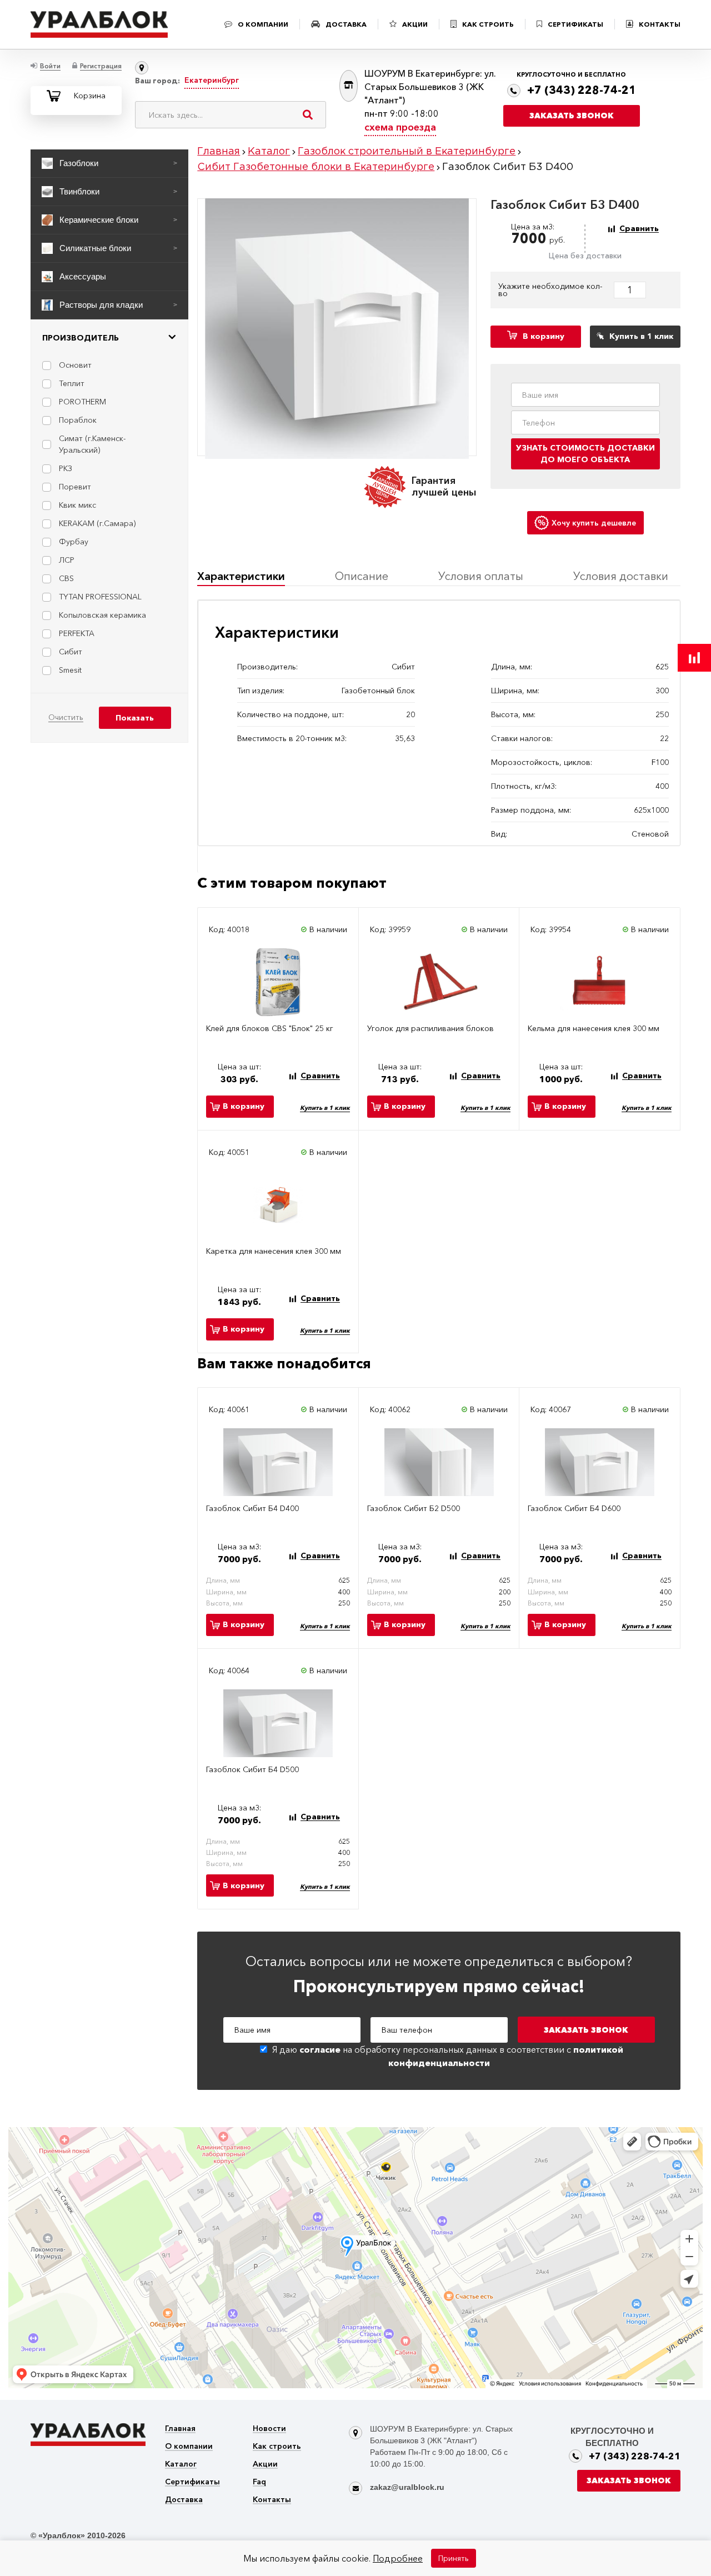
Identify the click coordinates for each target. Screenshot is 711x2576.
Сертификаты (192, 2482)
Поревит (75, 487)
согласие (320, 2049)
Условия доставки (621, 576)
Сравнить (639, 229)
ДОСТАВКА (346, 24)
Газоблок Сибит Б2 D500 (414, 1509)
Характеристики (241, 576)
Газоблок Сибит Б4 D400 (252, 1509)
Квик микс (77, 505)
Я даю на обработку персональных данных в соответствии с (448, 2056)
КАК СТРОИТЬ (488, 24)
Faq (259, 2482)
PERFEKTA (77, 633)
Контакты (272, 2500)
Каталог (181, 2465)
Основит (75, 365)
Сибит (71, 652)
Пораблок (78, 420)
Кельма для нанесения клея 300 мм (594, 1029)
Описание (362, 576)
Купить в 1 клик (325, 1108)
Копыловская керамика (102, 615)
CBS (66, 578)
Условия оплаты (481, 576)
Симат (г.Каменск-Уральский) (92, 444)
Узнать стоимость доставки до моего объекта (585, 454)
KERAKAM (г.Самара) (97, 523)
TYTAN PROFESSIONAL (100, 597)
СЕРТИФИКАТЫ (575, 24)
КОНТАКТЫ (660, 24)
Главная (180, 2429)
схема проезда (400, 127)
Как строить (277, 2447)
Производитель (81, 338)
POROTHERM (82, 402)
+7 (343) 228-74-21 (582, 90)
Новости (269, 2429)
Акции (265, 2465)
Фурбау (74, 542)
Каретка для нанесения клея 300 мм (274, 1251)
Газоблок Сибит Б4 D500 (252, 1770)
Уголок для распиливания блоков (430, 1029)
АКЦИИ (415, 24)
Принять (454, 2558)
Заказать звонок (572, 116)
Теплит (72, 383)
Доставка (184, 2500)
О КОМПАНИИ (263, 24)
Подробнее (398, 2558)
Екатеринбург (212, 80)
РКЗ (66, 468)
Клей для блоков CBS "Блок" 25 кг (270, 1029)
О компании (189, 2447)
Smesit (70, 670)
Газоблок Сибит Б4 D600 (574, 1509)
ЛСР (67, 560)
